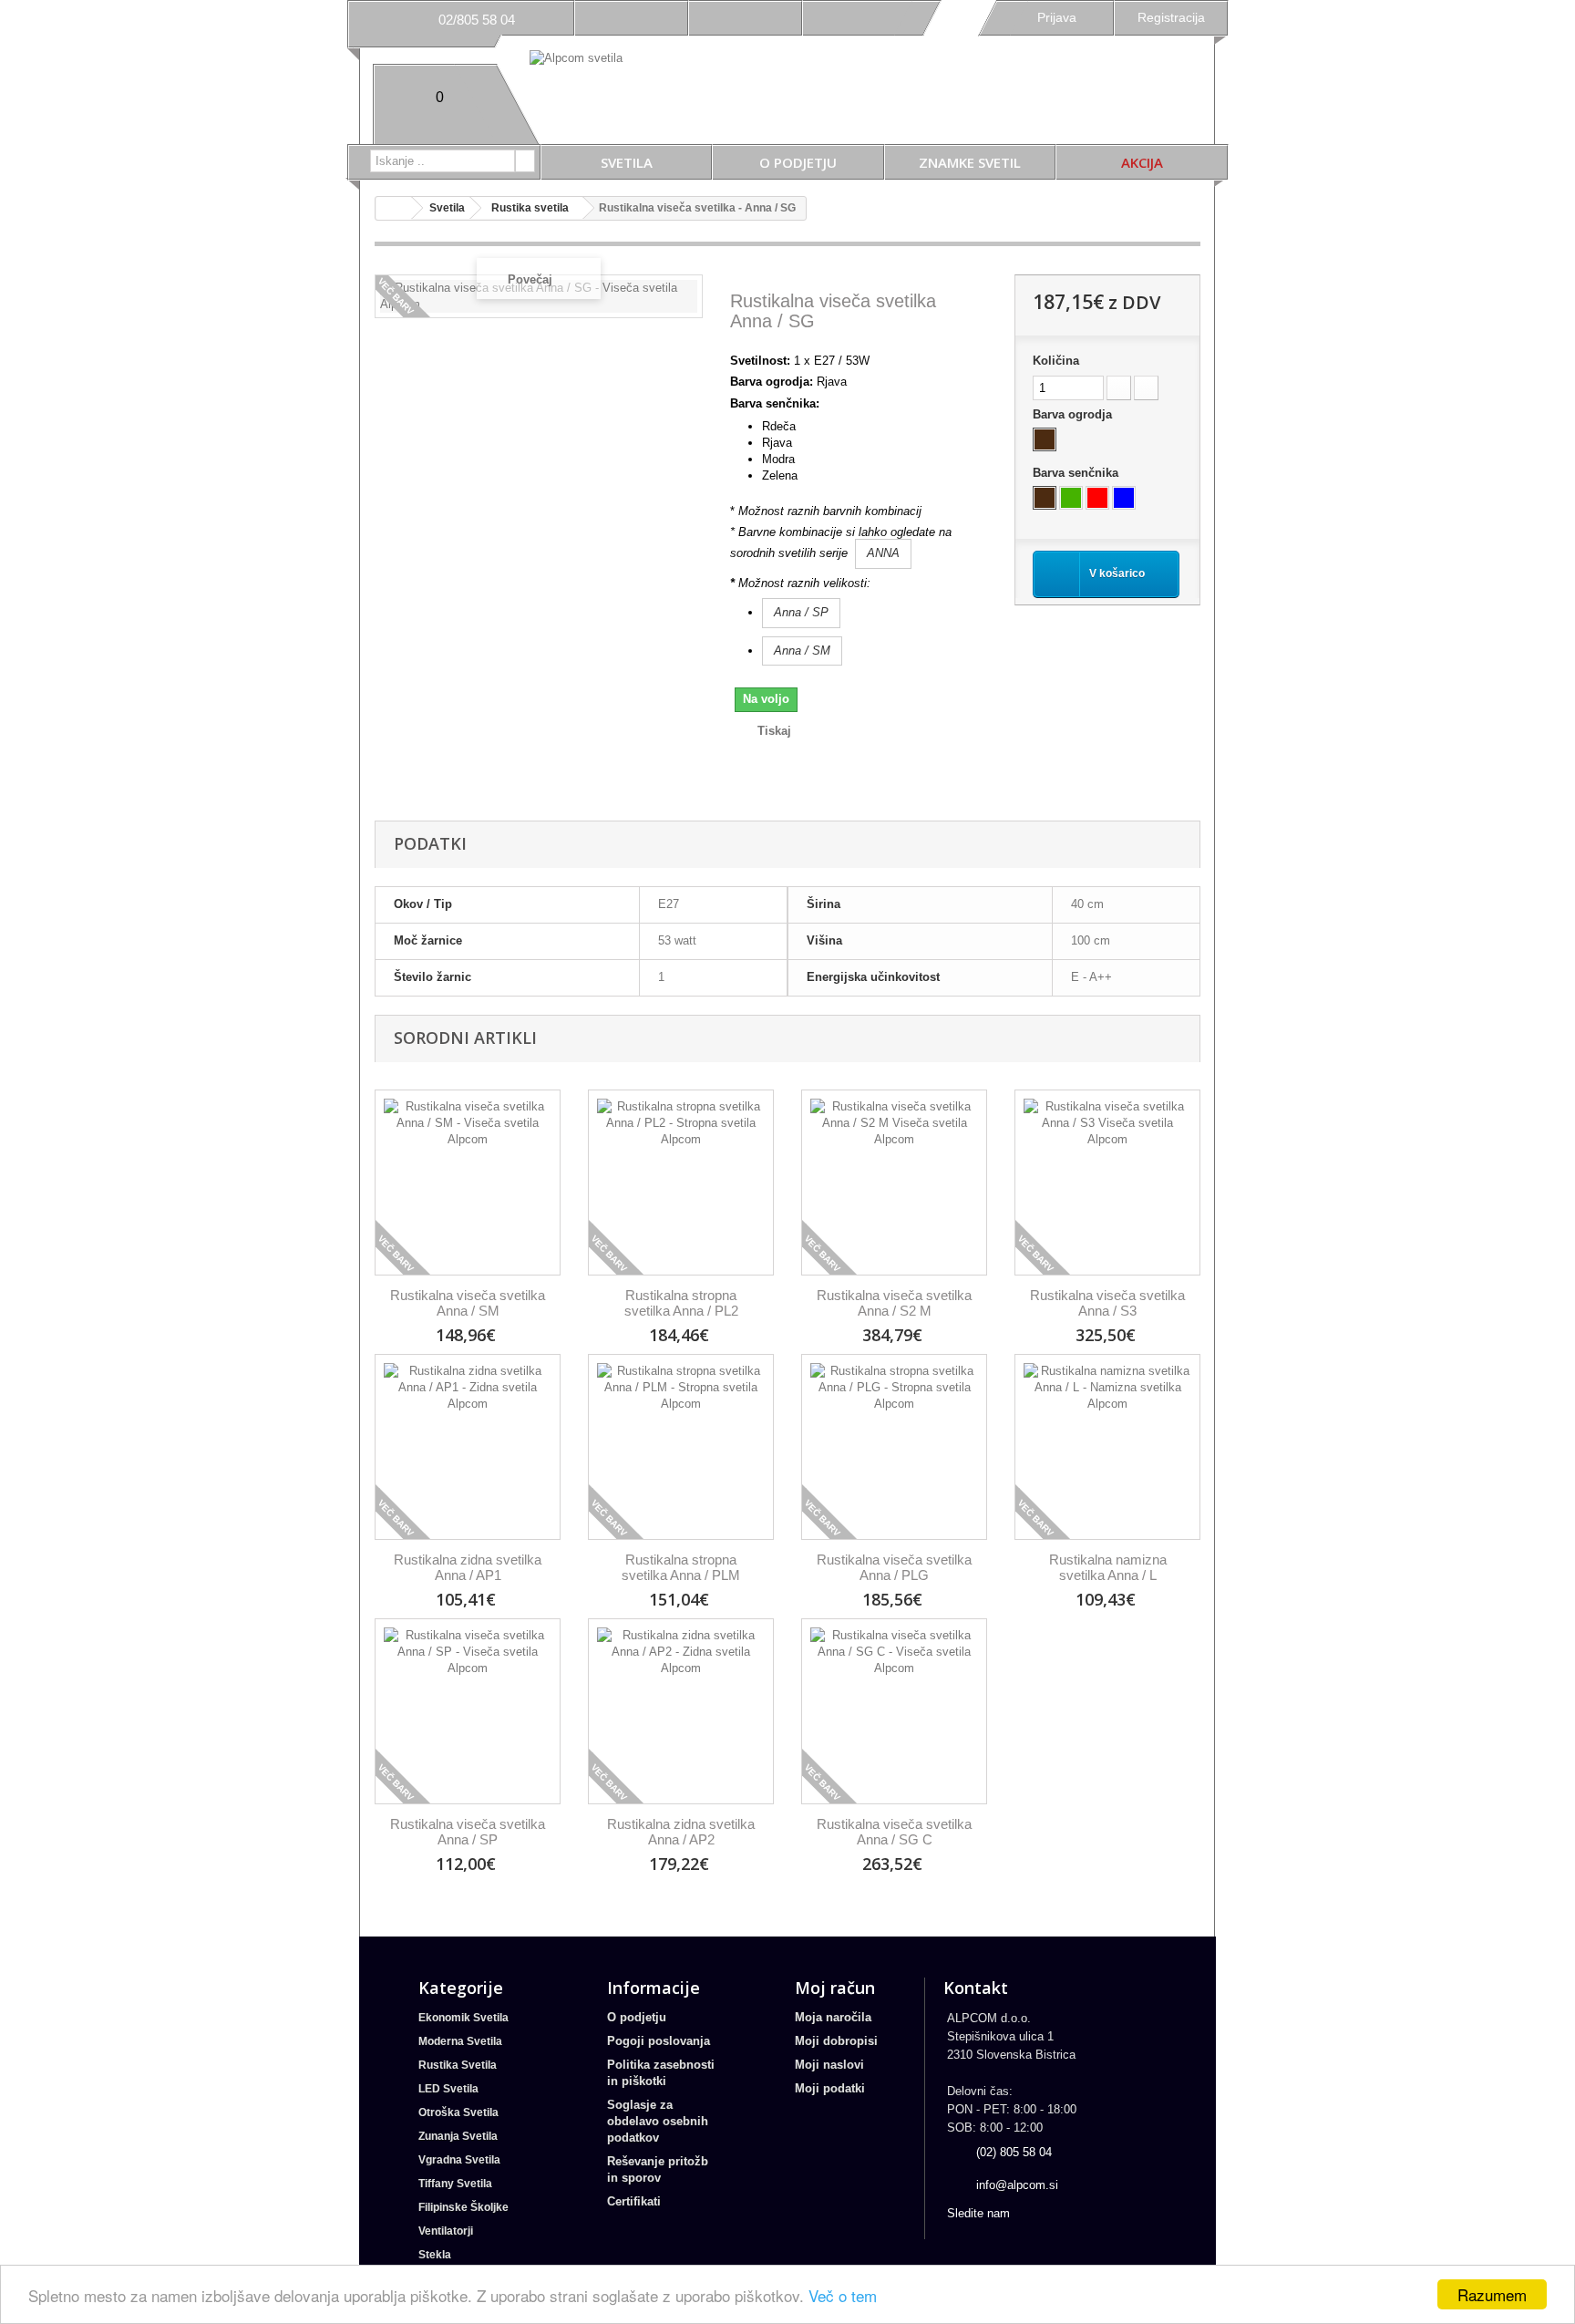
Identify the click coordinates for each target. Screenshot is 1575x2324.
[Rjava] (1045, 439)
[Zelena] (1071, 498)
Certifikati (634, 2201)
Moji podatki (830, 2088)
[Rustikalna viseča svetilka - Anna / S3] (1107, 1183)
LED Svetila (448, 2089)
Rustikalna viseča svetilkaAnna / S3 (1107, 1303)
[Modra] (1124, 498)
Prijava (1057, 17)
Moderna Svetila (460, 2041)
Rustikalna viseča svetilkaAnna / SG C (894, 1832)
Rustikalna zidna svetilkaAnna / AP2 (681, 1832)
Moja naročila (833, 2017)
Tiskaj (774, 731)
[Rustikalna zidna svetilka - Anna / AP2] (681, 1711)
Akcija (1142, 162)
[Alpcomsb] (682, 100)
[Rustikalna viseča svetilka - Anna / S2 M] (894, 1183)
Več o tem (843, 2295)
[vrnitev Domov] (394, 208)
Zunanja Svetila (458, 2136)
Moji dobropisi (836, 2041)
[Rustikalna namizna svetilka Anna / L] (1107, 1447)
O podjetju (798, 162)
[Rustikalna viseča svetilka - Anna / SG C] (894, 1711)
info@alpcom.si (1017, 2185)
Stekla (435, 2255)
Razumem (1492, 2294)
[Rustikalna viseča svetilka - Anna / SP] (468, 1711)
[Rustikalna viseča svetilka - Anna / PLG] (894, 1447)
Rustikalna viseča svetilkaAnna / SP (468, 1832)
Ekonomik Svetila (463, 2018)
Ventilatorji (446, 2231)
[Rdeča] (1097, 498)
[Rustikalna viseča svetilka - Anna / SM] (468, 1183)
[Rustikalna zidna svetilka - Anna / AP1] (468, 1447)
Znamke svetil (970, 162)
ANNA (883, 553)
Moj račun (835, 1988)
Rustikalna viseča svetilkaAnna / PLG (894, 1567)
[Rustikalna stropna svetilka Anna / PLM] (681, 1447)
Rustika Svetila (458, 2065)
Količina (1056, 361)
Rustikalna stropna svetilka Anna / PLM (681, 1567)
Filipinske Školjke (463, 2207)
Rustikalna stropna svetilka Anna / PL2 (681, 1303)
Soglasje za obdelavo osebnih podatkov (658, 2121)
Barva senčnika (1077, 473)
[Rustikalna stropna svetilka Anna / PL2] (681, 1183)
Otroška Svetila (458, 2112)
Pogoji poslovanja (659, 2041)
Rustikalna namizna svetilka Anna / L (1108, 1567)
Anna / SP (801, 612)
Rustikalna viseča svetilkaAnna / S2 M (894, 1303)
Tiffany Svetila (455, 2184)
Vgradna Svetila (459, 2160)
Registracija (1171, 17)
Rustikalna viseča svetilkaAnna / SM (468, 1303)
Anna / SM (802, 651)
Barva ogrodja (1074, 414)
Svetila (627, 162)
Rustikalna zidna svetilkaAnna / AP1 (468, 1567)
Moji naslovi (829, 2065)
